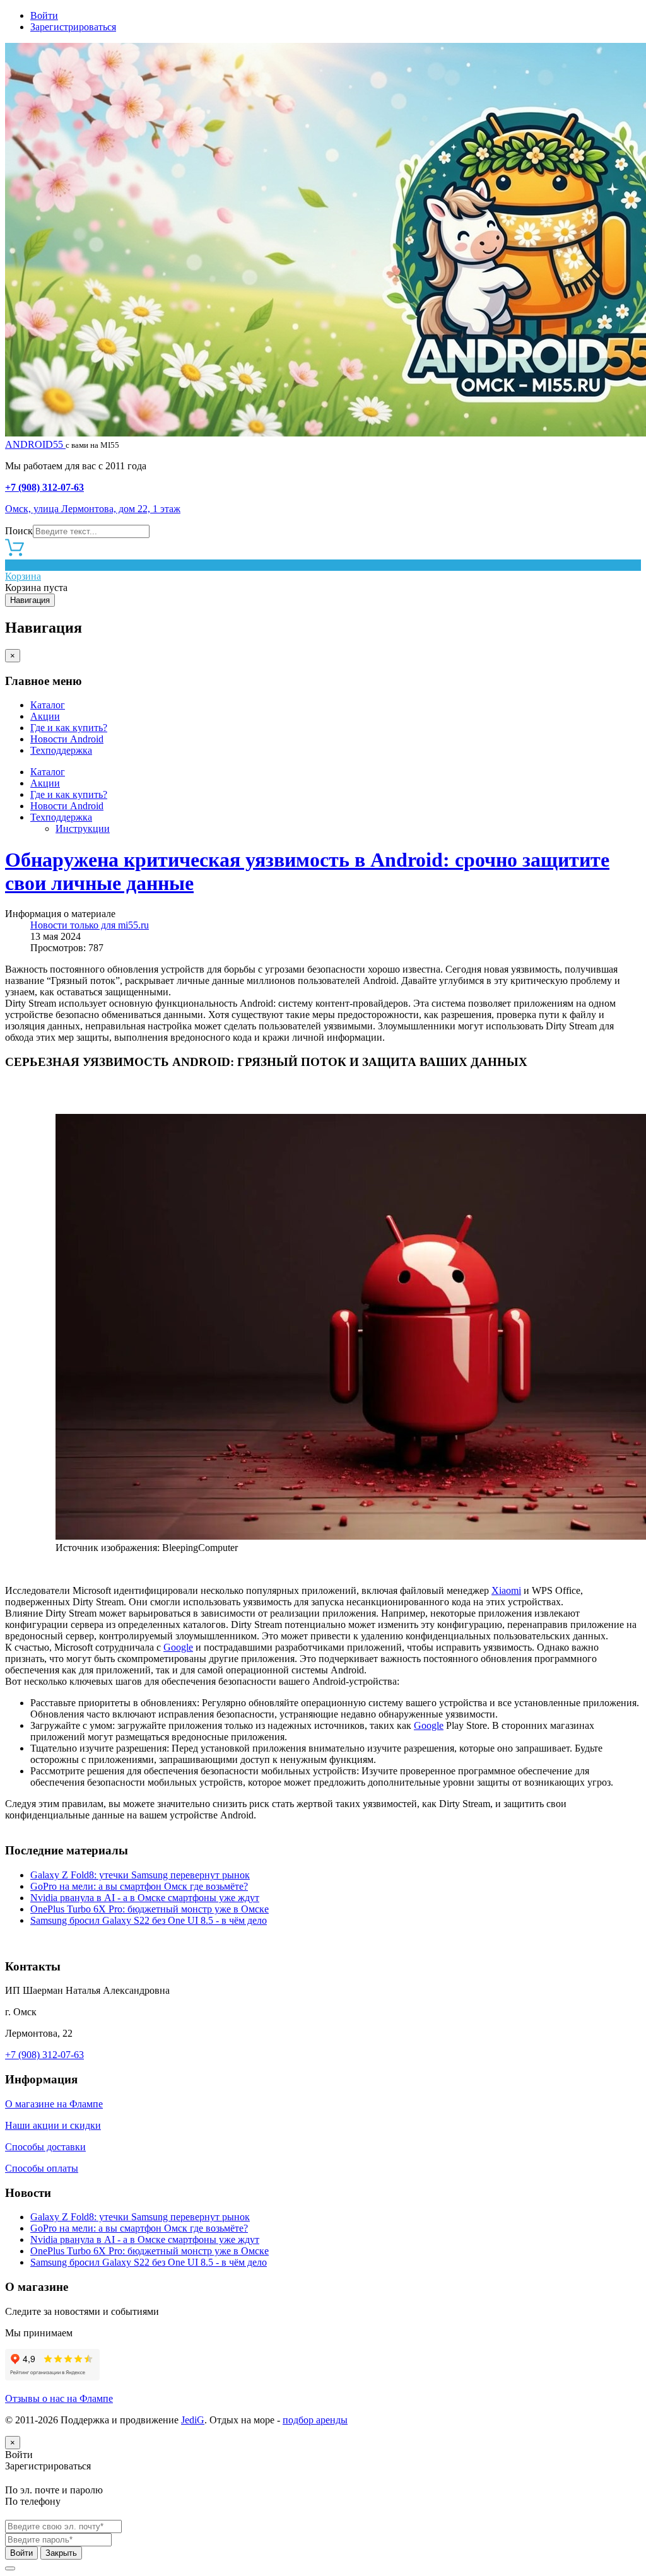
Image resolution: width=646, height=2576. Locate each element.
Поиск (19, 531)
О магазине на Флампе (54, 2104)
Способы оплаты (42, 2168)
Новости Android (67, 739)
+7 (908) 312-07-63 (44, 487)
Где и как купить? (69, 728)
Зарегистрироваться (73, 27)
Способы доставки (45, 2147)
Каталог (48, 705)
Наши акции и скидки (53, 2125)
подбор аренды (315, 2420)
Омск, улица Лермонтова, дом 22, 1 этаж (93, 509)
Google (178, 1647)
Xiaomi (506, 1590)
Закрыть (61, 2553)
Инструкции (83, 828)
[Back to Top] (10, 2568)
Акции (45, 716)
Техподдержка (61, 750)
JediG (193, 2420)
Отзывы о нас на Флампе (59, 2398)
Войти (44, 15)
